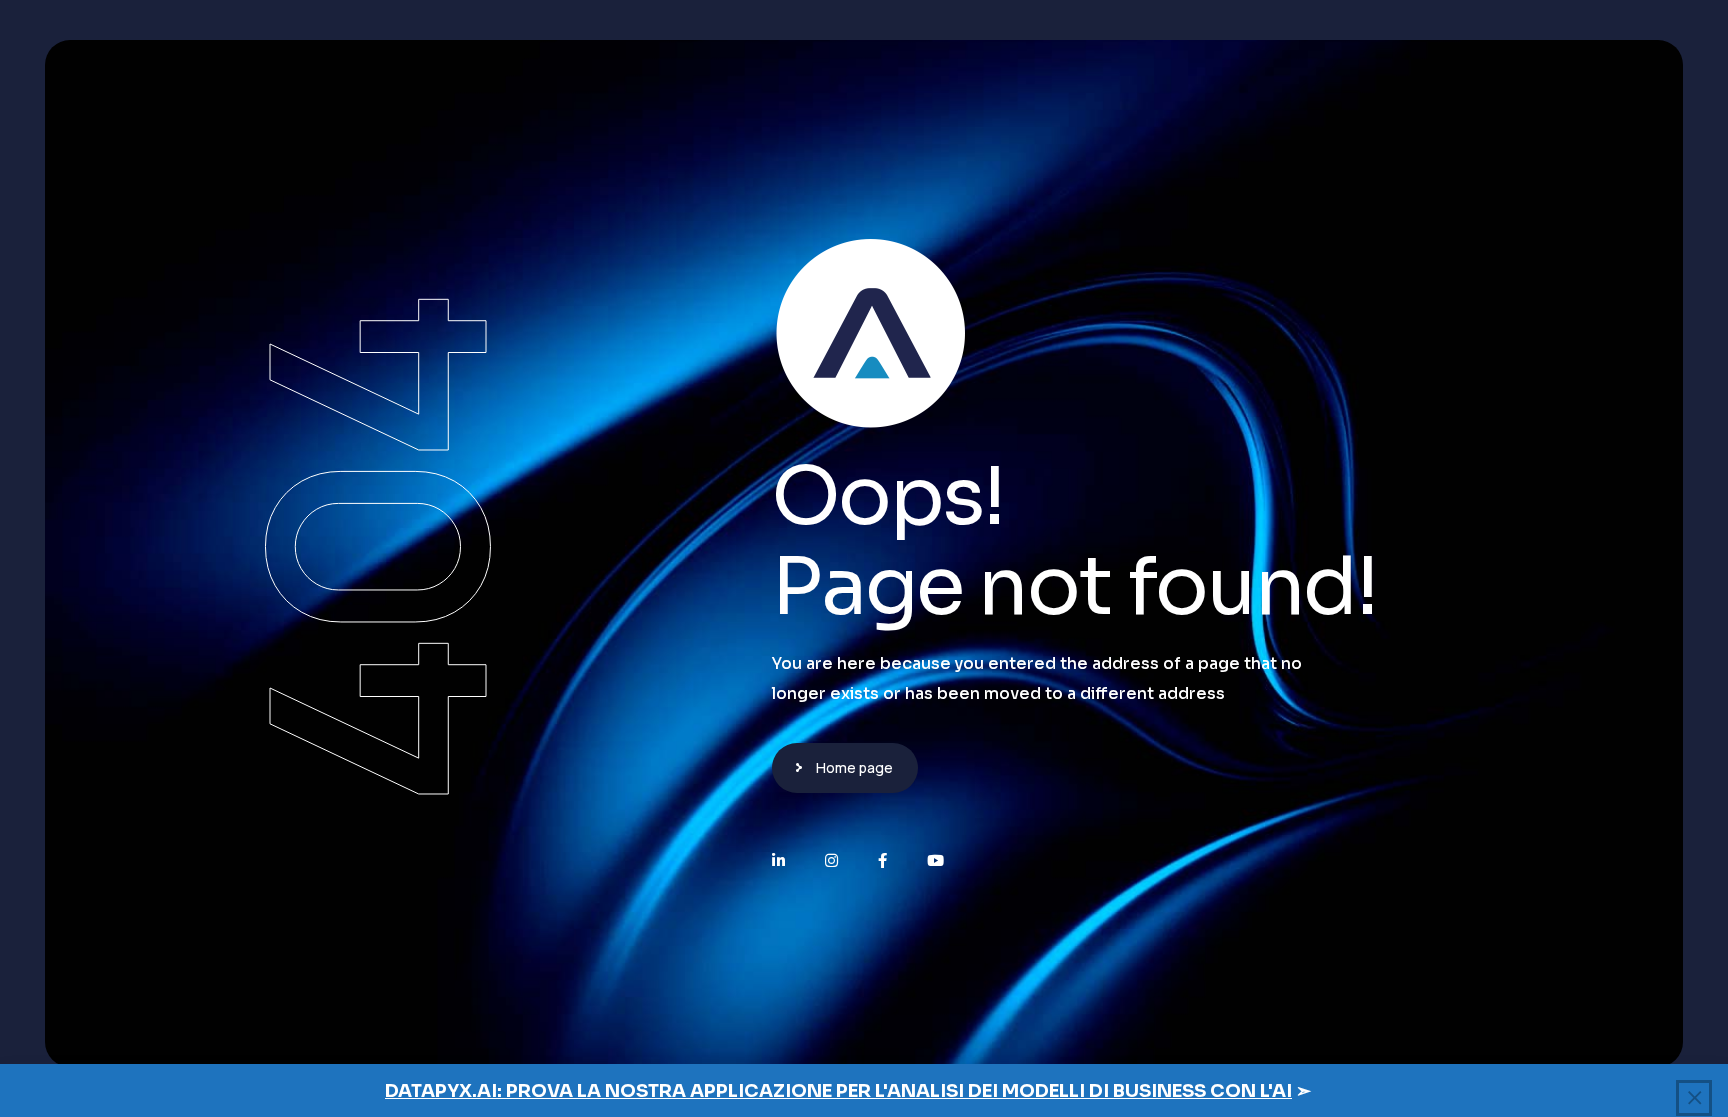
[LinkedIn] (778, 860)
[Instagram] (831, 860)
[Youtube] (935, 860)
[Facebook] (882, 860)
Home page (854, 767)
